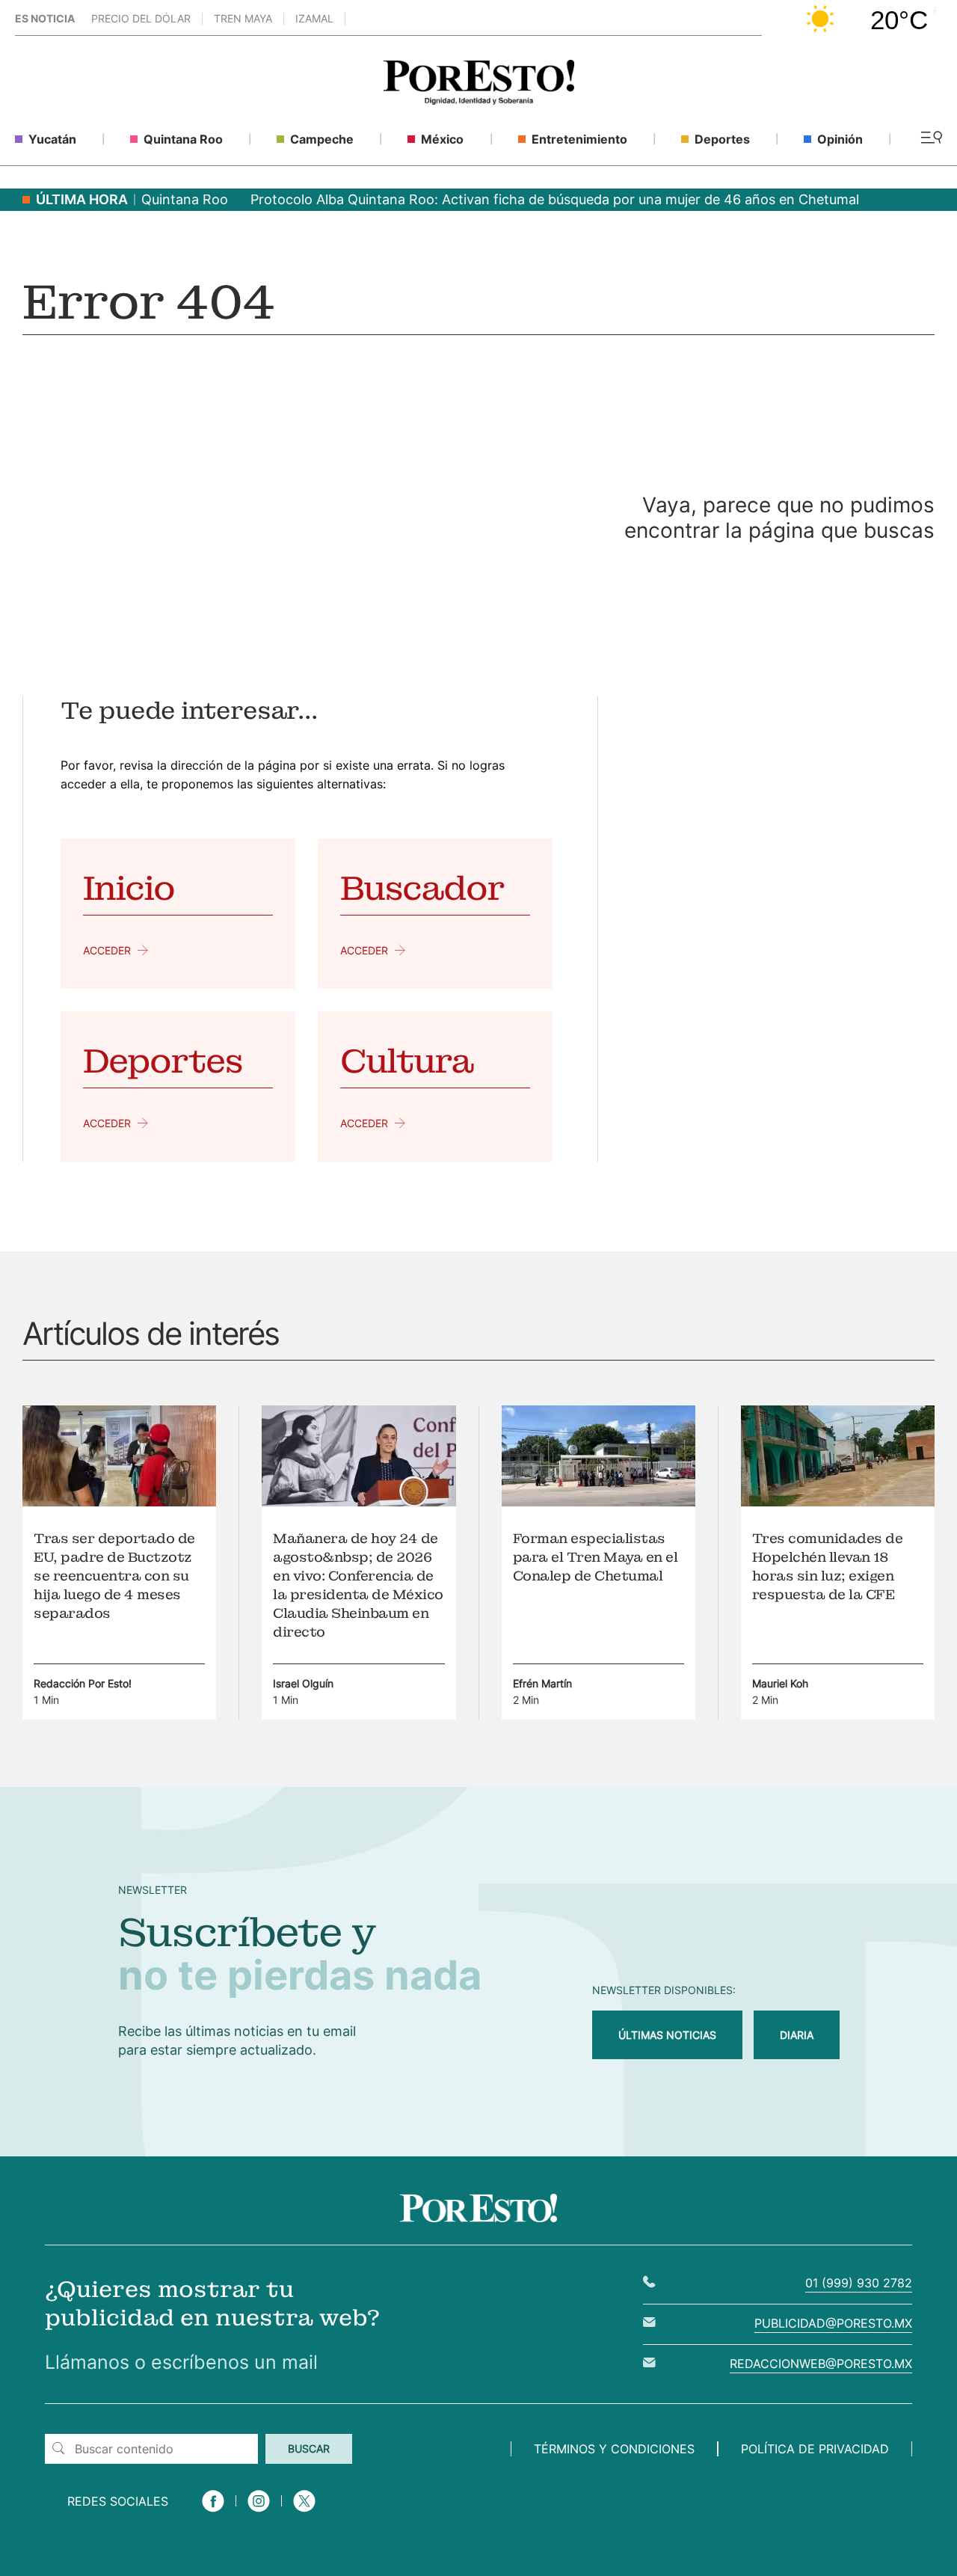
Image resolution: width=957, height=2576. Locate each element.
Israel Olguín (303, 1683)
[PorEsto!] (479, 101)
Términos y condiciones (614, 2449)
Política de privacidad (815, 2449)
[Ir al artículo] (119, 1502)
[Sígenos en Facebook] (213, 2514)
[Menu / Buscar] (931, 139)
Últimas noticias (667, 2035)
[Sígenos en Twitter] (304, 2514)
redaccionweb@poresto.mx (821, 2364)
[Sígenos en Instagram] (259, 2514)
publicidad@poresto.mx (833, 2323)
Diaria (797, 2035)
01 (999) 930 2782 (859, 2283)
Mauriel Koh (780, 1683)
